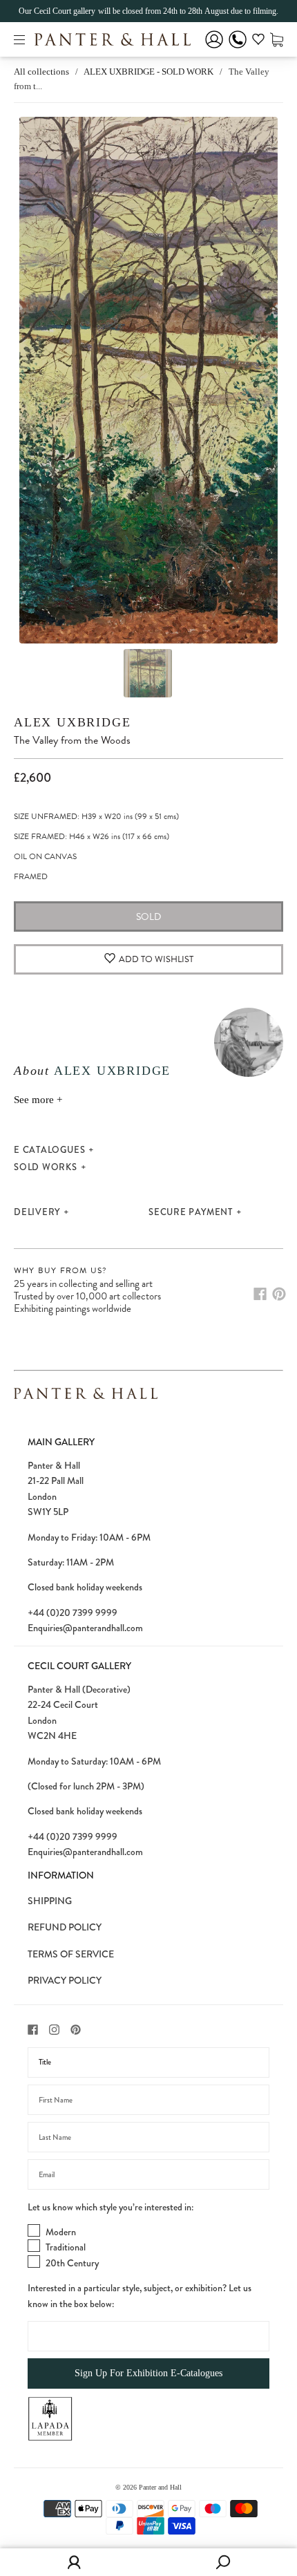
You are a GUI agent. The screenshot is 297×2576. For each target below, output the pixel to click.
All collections (41, 72)
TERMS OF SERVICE (71, 1954)
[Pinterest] (279, 1294)
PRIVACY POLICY (65, 1980)
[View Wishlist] (258, 41)
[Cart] (277, 39)
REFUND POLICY (65, 1927)
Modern (61, 2232)
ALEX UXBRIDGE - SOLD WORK (148, 72)
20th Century (72, 2263)
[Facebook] (260, 1294)
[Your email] (148, 2174)
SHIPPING (50, 1901)
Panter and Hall (160, 2487)
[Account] (214, 49)
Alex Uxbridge (72, 722)
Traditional (66, 2247)
